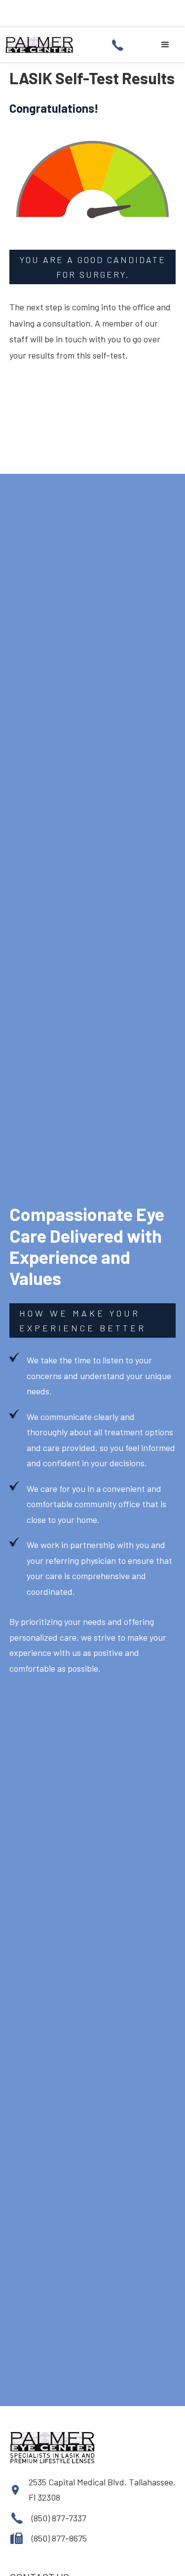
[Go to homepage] (41, 45)
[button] (165, 45)
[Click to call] (121, 45)
